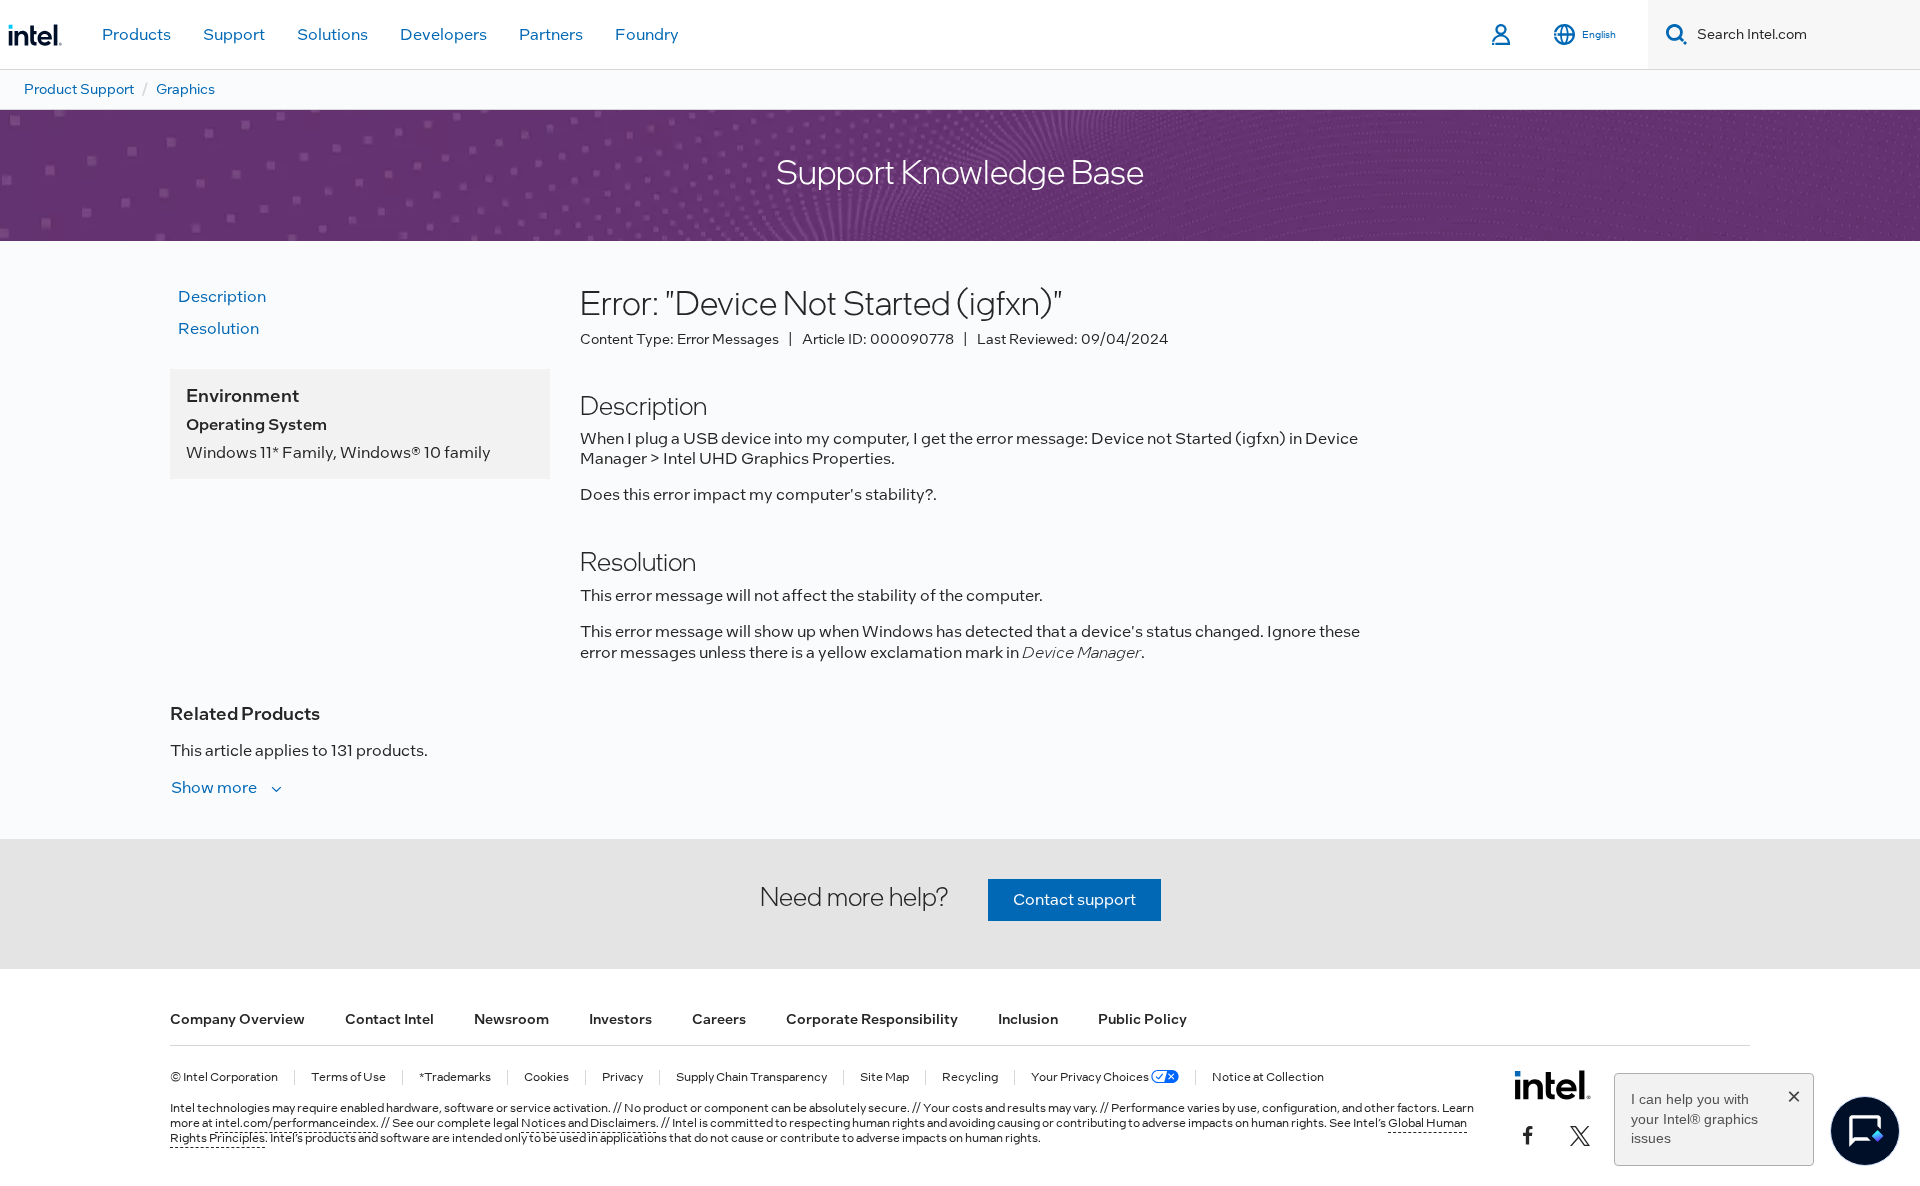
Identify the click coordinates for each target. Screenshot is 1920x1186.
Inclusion (1028, 1019)
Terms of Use (348, 1077)
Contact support (1074, 899)
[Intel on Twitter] (1580, 1133)
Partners (551, 34)
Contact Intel (389, 1019)
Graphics (185, 89)
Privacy (622, 1077)
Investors (620, 1019)
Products (136, 34)
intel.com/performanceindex (295, 1123)
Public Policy (1142, 1019)
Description (222, 296)
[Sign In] (1502, 35)
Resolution (218, 328)
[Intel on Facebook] (1528, 1133)
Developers (443, 34)
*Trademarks (455, 1077)
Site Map (884, 1077)
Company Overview (237, 1019)
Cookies (546, 1077)
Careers (719, 1019)
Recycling (970, 1077)
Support (234, 34)
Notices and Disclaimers (588, 1123)
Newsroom (511, 1019)
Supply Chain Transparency (751, 1077)
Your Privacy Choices (1091, 1077)
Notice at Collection (1268, 1077)
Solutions (332, 34)
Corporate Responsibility (872, 1019)
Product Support (79, 89)
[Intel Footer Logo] (1552, 1085)
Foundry (647, 34)
